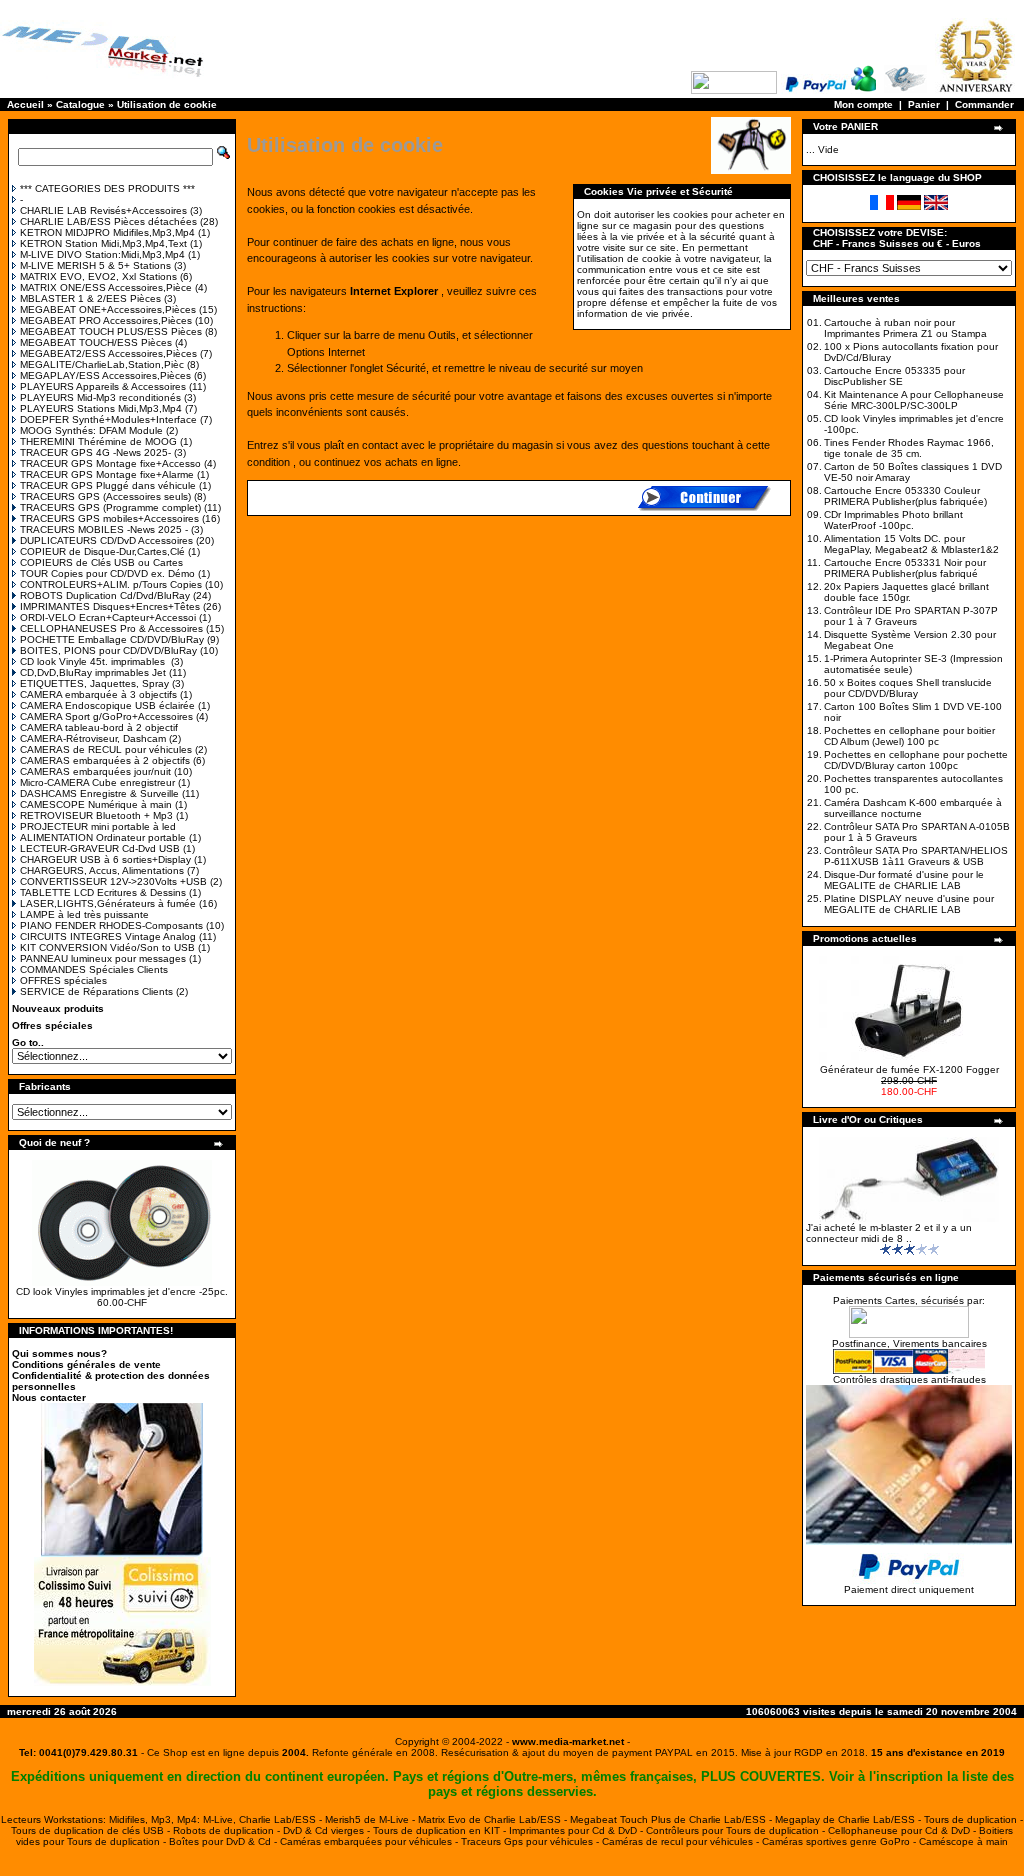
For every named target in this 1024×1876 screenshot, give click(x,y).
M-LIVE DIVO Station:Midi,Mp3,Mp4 (102, 254)
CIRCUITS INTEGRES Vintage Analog (108, 936)
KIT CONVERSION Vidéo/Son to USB (107, 947)
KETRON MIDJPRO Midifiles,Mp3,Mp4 (107, 232)
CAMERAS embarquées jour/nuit (95, 771)
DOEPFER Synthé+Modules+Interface (108, 419)
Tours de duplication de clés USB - (92, 1830)
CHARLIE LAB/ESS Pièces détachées (108, 221)
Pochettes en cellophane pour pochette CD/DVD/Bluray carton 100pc (916, 760)
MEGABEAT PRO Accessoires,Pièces (106, 320)
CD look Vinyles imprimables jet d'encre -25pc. (122, 1291)
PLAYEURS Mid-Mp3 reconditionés (100, 397)
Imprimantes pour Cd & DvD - (577, 1830)
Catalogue (80, 104)
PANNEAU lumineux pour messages (103, 958)
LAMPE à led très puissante (84, 914)
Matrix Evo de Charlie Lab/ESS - (494, 1819)
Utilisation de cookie (167, 104)
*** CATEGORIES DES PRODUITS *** (107, 188)
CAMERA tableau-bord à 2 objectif (99, 727)
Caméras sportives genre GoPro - (840, 1841)
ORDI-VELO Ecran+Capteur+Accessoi (108, 617)
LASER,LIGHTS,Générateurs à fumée (108, 903)
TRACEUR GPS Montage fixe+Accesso (110, 463)
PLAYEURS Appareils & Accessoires (103, 386)
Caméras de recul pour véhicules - (682, 1841)
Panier (924, 104)
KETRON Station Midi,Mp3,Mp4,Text (103, 243)
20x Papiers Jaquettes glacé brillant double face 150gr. (906, 592)
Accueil (25, 104)
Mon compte (863, 104)
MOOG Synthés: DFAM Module (91, 430)
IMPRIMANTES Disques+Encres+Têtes (110, 606)
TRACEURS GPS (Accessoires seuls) (105, 496)
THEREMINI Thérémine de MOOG (98, 441)
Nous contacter (49, 1397)
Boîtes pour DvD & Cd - (224, 1841)
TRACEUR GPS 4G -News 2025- (95, 452)
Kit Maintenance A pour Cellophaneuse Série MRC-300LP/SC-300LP (914, 400)
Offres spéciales (52, 1025)
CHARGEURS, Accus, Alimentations (102, 870)
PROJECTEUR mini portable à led (98, 826)
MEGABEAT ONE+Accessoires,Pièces (108, 309)
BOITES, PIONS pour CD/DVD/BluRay (108, 650)
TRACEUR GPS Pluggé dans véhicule (108, 485)
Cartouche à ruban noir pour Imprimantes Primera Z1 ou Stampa (905, 328)
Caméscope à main (963, 1841)
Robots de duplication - (228, 1830)
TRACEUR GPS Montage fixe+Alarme (107, 474)
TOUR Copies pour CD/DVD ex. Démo (107, 573)
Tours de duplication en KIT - (441, 1830)
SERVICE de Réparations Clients (96, 991)
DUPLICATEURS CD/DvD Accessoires (106, 540)
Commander (984, 104)
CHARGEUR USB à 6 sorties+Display (105, 859)
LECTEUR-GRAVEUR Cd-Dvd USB (100, 848)
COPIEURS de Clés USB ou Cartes (101, 562)
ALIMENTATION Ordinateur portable (103, 837)
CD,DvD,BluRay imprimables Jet (93, 672)
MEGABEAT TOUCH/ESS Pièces (96, 342)
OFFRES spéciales (63, 980)
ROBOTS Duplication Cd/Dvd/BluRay (105, 595)
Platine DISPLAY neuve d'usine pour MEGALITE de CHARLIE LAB (909, 904)
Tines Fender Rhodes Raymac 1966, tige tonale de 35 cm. (909, 448)
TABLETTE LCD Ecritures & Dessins (103, 892)
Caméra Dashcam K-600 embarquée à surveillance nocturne (913, 808)
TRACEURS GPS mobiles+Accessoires (109, 518)
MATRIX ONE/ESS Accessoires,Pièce (106, 287)
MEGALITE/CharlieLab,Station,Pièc (102, 364)
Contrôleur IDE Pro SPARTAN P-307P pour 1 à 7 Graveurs (911, 616)
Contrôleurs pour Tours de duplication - (737, 1830)
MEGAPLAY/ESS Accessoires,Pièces (105, 375)
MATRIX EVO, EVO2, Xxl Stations (98, 276)
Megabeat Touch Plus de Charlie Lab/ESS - (672, 1819)
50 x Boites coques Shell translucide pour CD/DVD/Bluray (908, 688)
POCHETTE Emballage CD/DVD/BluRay (112, 639)
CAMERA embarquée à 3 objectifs (98, 694)
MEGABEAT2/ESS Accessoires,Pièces (108, 353)
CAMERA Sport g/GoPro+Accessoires (106, 716)
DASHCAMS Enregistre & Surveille (99, 793)
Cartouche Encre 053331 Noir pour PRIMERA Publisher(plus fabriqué (905, 568)
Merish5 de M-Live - (371, 1819)
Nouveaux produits (58, 1008)
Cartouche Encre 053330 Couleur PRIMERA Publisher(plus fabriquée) (905, 496)
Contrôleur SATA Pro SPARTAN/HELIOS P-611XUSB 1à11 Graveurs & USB (916, 856)
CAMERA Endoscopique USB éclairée (107, 705)
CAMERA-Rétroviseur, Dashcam (93, 738)
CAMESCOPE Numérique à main (96, 804)
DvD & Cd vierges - (328, 1830)
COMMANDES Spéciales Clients (94, 969)
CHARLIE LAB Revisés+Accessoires (103, 210)
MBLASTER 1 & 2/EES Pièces (90, 298)
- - (568, 1741)
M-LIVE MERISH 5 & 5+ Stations (95, 265)
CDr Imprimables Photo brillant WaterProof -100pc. (893, 520)
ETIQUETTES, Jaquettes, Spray (94, 683)
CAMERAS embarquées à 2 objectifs (105, 760)
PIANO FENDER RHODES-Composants (111, 925)
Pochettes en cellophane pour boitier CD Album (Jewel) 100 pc (909, 736)
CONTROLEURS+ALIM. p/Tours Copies (111, 584)
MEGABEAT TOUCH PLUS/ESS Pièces (111, 331)
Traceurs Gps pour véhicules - (531, 1841)
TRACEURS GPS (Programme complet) (110, 507)
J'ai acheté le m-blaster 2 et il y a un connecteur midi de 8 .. (889, 1233)
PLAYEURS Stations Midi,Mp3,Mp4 (101, 408)
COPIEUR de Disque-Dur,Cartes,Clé (102, 551)
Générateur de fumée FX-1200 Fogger (909, 1069)
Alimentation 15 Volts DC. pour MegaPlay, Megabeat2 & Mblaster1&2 (911, 544)
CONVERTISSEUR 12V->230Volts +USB (113, 881)
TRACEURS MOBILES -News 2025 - (104, 529)
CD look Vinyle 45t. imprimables (94, 661)
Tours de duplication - (973, 1819)
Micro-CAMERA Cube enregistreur (97, 782)
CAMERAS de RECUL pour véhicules (106, 749)
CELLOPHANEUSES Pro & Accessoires (111, 628)
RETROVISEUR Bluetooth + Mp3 (96, 815)
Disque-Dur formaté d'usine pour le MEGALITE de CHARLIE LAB (904, 880)
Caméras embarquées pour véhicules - (370, 1841)
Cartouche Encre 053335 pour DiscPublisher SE (894, 376)
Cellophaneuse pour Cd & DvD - (903, 1830)
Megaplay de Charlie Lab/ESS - (849, 1819)
